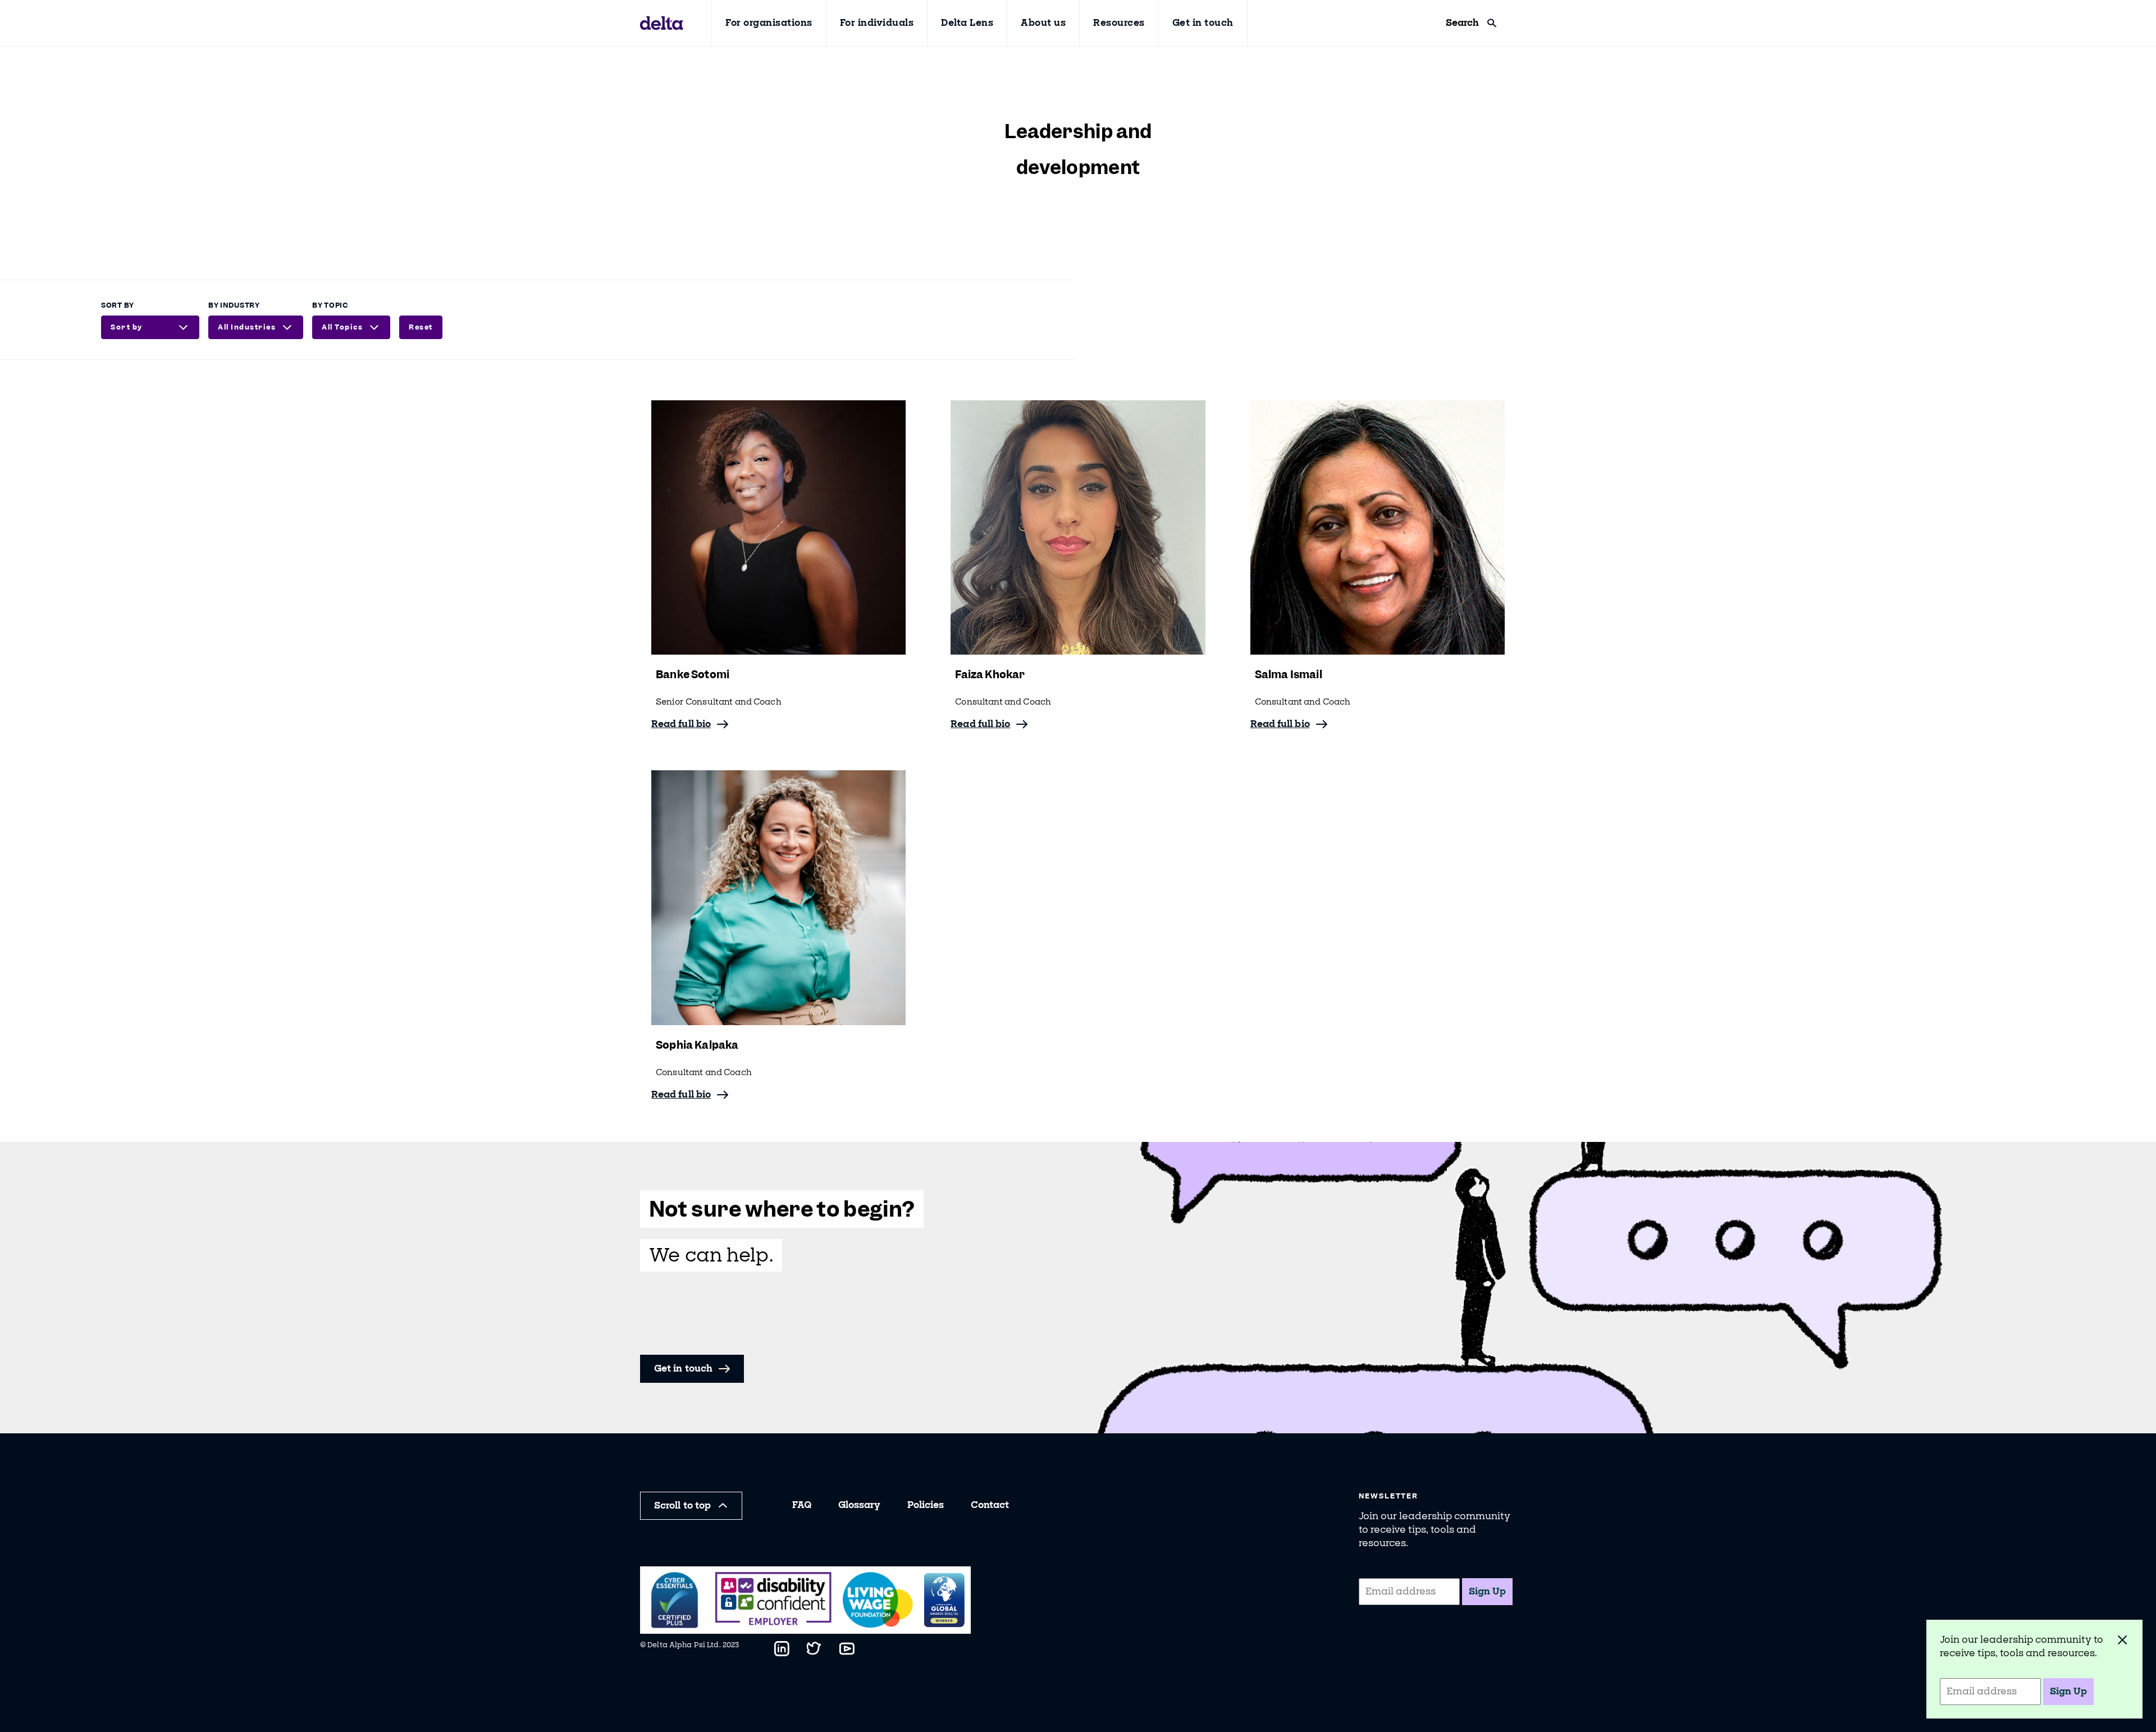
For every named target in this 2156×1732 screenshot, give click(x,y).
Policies (926, 1505)
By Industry (234, 305)
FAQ (802, 1505)
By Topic (330, 305)
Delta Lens (967, 23)
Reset (421, 327)
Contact (990, 1505)
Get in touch (1203, 23)
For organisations (769, 23)
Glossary (859, 1505)
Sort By (118, 305)
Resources (1119, 23)
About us (1043, 23)
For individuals (877, 23)
